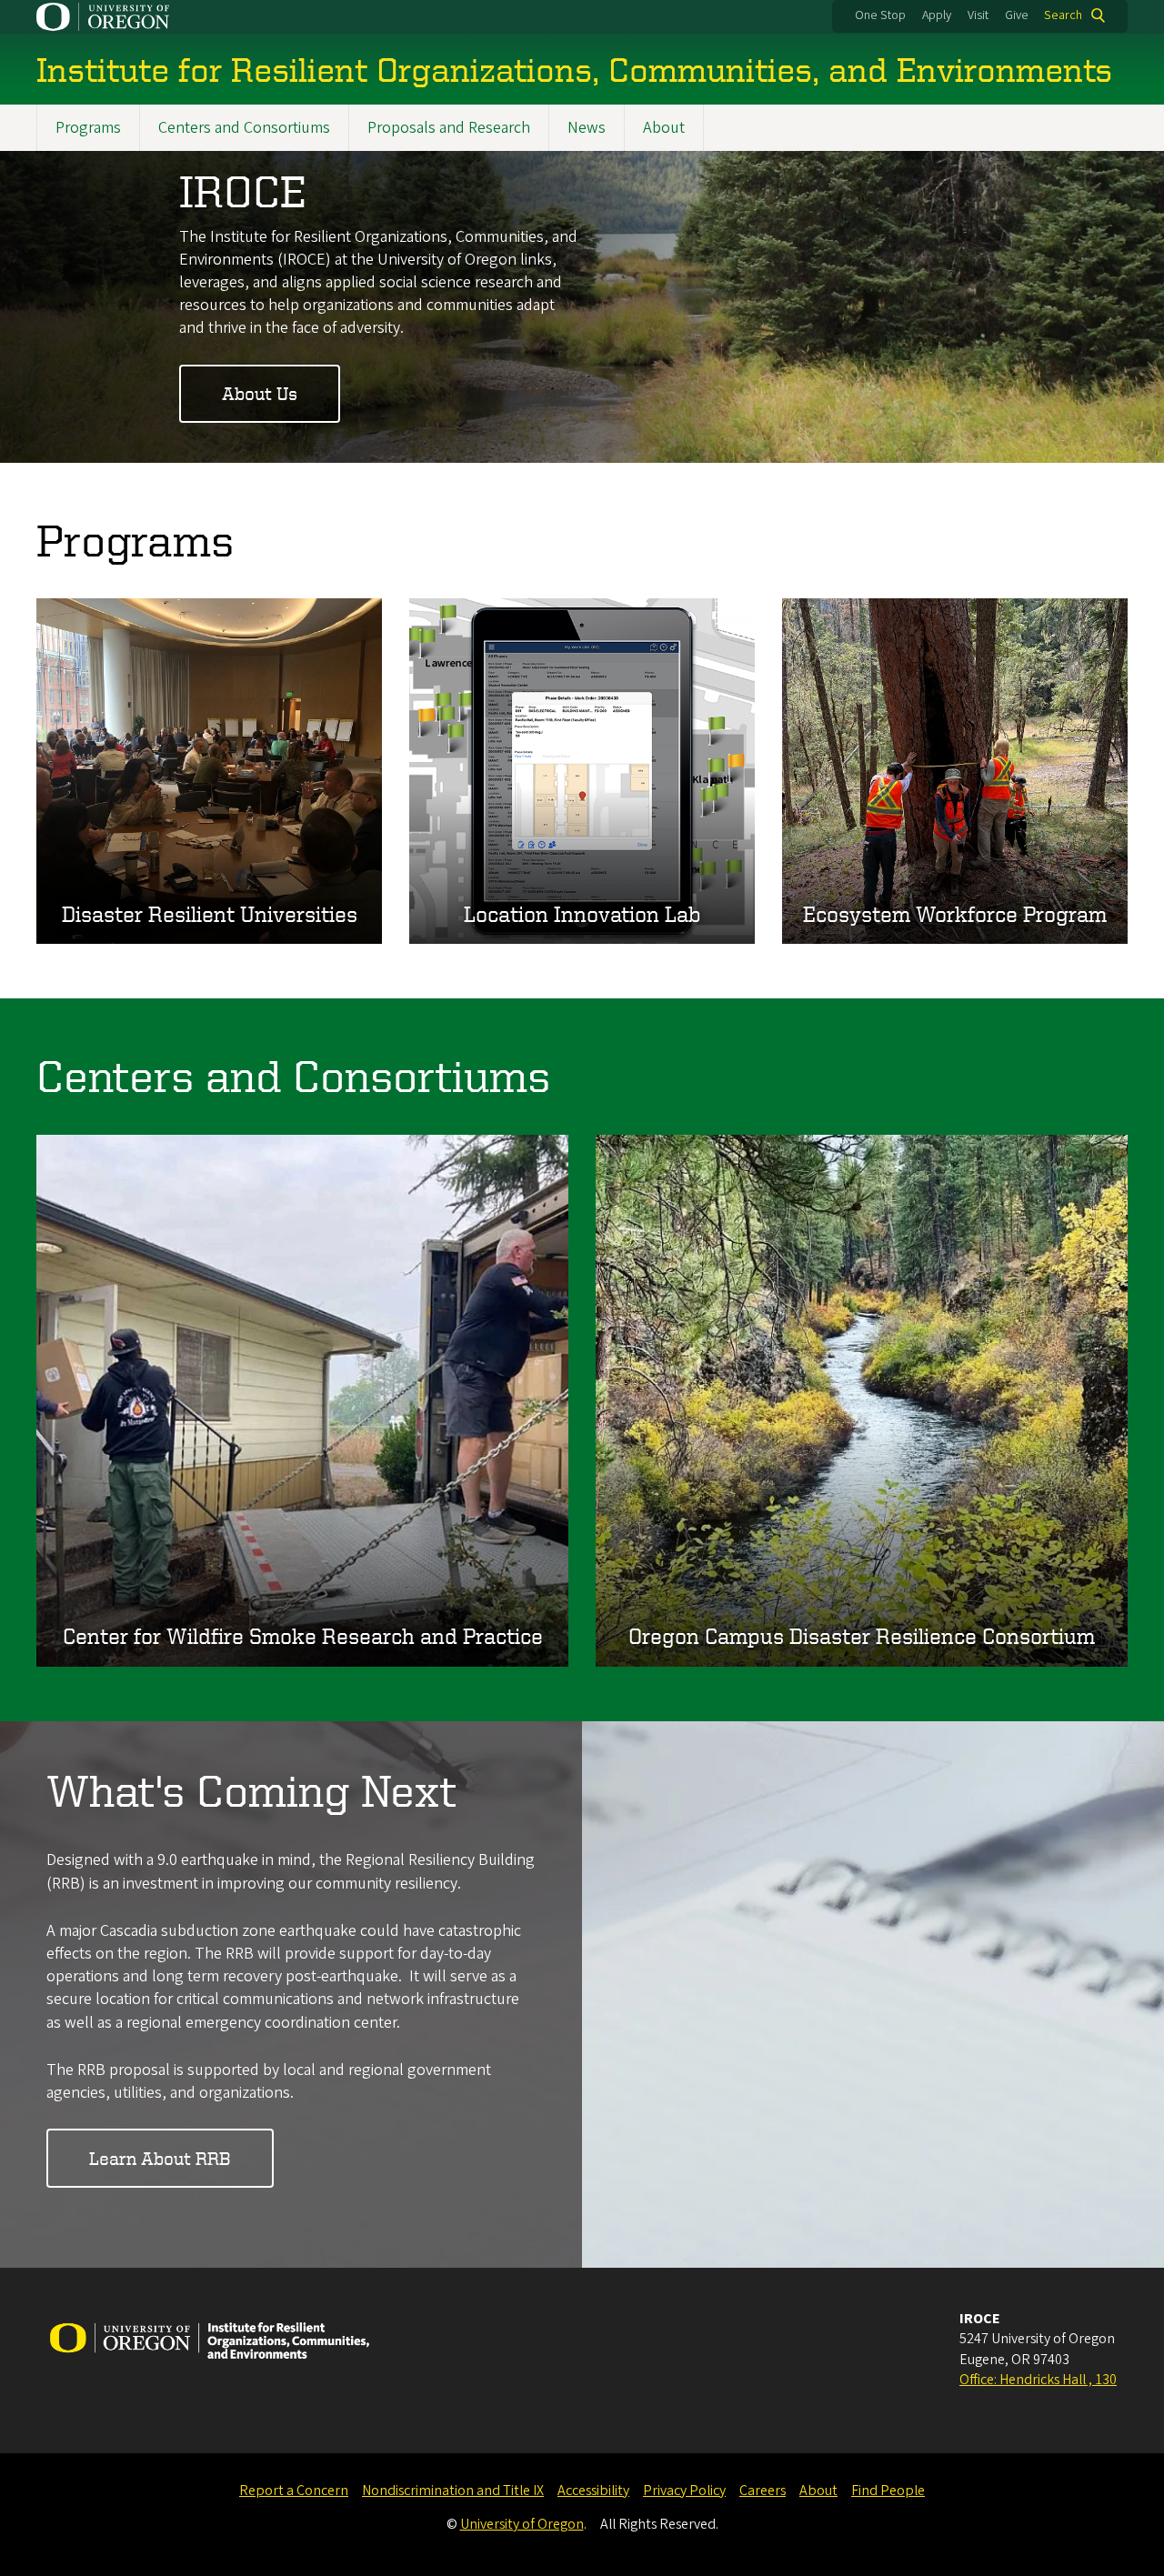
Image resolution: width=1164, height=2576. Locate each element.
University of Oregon (522, 2524)
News (587, 128)
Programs (88, 128)
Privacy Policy (684, 2491)
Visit (978, 15)
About (664, 128)
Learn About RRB (160, 2158)
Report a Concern (294, 2491)
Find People (888, 2491)
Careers (763, 2491)
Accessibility (593, 2491)
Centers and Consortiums (244, 128)
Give (1017, 15)
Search (1063, 15)
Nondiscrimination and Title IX (453, 2491)
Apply (937, 15)
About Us (260, 393)
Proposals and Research (449, 128)
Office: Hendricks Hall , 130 (1038, 2380)
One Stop (880, 15)
